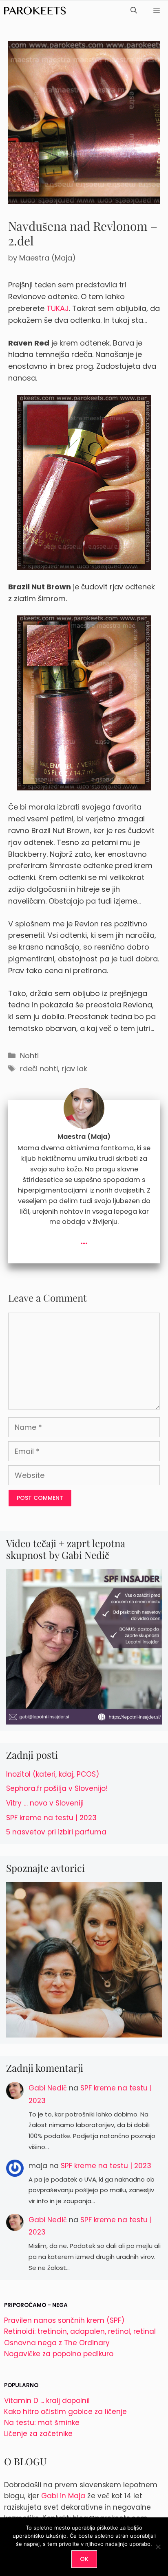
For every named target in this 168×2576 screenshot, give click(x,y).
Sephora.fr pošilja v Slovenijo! (57, 1788)
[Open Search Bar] (134, 11)
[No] (158, 2547)
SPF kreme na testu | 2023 (51, 1818)
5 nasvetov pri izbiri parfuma (56, 1832)
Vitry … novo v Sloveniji (45, 1803)
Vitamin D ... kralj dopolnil (47, 2401)
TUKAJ (58, 308)
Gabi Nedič (48, 2088)
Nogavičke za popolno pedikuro (59, 2354)
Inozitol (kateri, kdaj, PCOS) (53, 1774)
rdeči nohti (39, 1069)
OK (84, 2559)
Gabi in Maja (63, 2496)
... (84, 1240)
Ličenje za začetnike (38, 2434)
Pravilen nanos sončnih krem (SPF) (64, 2320)
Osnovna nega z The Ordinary (57, 2343)
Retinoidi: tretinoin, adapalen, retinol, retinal (80, 2331)
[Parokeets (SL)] (35, 11)
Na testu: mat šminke (42, 2423)
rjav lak (74, 1069)
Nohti (29, 1056)
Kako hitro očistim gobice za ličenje (65, 2412)
